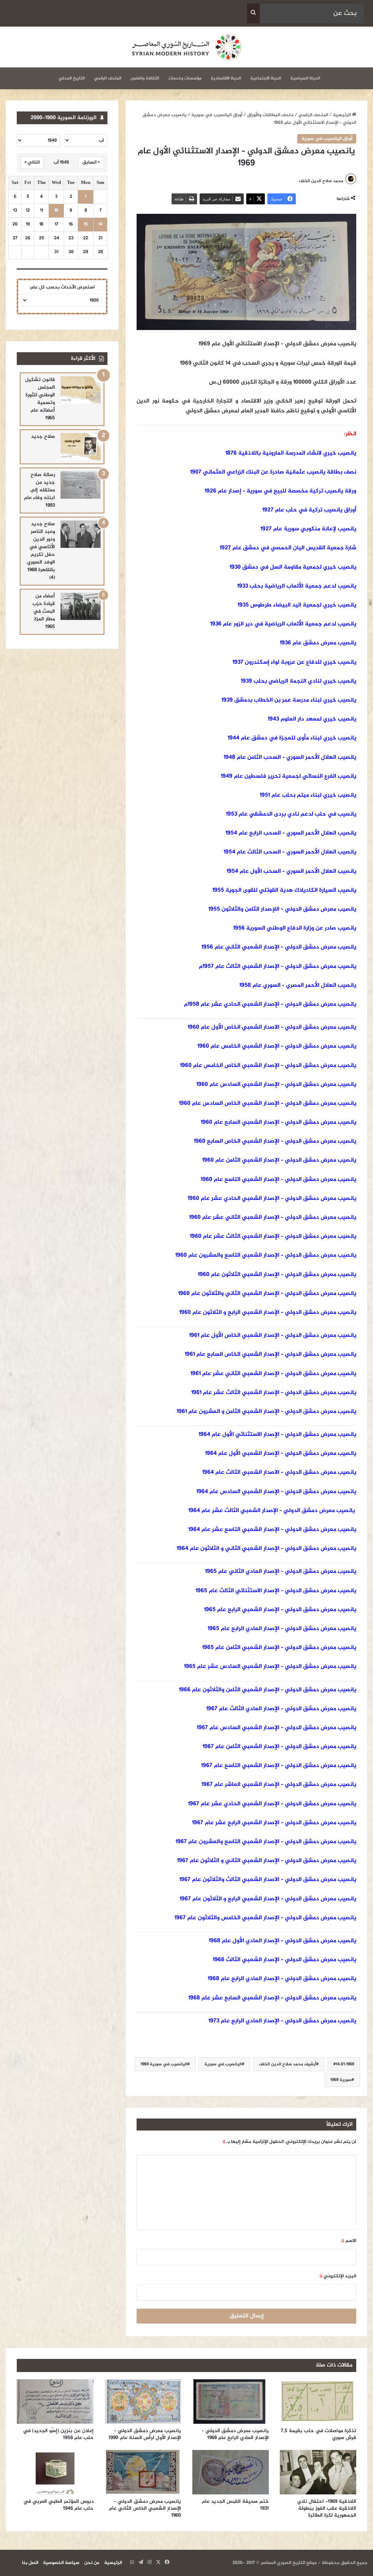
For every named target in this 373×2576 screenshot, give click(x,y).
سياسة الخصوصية (61, 2563)
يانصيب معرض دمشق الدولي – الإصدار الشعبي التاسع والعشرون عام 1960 (266, 1255)
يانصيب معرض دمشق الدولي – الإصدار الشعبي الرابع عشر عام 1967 (274, 1823)
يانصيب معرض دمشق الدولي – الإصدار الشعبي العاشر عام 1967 (279, 1785)
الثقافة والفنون (145, 78)
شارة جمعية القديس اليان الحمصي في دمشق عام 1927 (288, 548)
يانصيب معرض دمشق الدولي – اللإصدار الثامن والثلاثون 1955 (282, 909)
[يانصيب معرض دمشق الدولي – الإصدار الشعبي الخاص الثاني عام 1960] (143, 2472)
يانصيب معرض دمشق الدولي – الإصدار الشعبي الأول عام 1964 (281, 1454)
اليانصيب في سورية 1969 (164, 2064)
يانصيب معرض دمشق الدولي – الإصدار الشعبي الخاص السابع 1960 (275, 1141)
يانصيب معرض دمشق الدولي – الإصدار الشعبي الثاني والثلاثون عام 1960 (267, 1294)
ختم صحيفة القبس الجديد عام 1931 (235, 2505)
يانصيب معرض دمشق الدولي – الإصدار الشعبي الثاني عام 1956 (279, 947)
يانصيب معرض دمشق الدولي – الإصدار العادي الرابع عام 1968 (282, 1979)
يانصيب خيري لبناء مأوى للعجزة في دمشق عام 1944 (292, 738)
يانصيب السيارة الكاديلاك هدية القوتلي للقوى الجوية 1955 (284, 890)
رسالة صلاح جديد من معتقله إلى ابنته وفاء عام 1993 (40, 490)
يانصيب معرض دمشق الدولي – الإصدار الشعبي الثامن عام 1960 (279, 1160)
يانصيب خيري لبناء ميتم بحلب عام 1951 (308, 795)
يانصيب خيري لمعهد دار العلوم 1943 (312, 719)
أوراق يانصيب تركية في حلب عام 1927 (309, 510)
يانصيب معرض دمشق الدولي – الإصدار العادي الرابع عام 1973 (282, 2021)
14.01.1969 (345, 2064)
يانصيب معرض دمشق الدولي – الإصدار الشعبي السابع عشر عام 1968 (272, 1998)
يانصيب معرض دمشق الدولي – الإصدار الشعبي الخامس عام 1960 (277, 1046)
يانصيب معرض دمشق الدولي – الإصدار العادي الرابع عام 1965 (282, 1629)
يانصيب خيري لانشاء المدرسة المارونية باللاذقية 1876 (291, 453)
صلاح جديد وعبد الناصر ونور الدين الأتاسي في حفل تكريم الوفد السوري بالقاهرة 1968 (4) (41, 551)
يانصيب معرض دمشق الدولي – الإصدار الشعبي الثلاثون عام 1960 (277, 1275)
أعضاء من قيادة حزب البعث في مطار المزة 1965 (44, 611)
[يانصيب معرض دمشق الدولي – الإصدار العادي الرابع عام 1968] (230, 2402)
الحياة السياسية (305, 78)
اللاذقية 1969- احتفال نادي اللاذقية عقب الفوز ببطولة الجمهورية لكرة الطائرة (327, 2508)
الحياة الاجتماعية (266, 78)
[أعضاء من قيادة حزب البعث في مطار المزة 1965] (81, 606)
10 (56, 211)
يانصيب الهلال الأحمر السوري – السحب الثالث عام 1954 (290, 852)
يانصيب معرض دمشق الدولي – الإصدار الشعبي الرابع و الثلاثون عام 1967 (268, 1899)
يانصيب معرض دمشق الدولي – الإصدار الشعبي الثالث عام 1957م (278, 967)
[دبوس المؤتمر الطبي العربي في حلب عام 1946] (55, 2472)
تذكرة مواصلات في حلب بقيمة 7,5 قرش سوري (319, 2434)
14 (100, 225)
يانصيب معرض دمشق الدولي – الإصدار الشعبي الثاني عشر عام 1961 (273, 1374)
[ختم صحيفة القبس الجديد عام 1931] (230, 2472)
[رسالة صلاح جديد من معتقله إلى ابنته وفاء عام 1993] (81, 485)
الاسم (349, 2241)
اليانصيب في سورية (223, 2064)
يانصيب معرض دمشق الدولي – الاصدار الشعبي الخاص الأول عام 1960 (272, 1027)
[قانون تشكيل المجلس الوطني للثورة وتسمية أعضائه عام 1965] (81, 390)
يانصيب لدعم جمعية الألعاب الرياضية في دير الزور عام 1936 (283, 624)
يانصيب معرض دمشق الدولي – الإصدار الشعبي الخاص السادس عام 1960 (268, 1104)
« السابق (91, 162)
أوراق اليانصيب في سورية (217, 115)
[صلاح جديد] (81, 447)
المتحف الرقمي (108, 78)
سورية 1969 (341, 2080)
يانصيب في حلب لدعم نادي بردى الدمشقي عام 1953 (291, 814)
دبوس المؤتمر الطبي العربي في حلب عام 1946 (58, 2505)
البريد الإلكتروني (338, 2276)
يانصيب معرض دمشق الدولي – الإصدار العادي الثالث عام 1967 (281, 1709)
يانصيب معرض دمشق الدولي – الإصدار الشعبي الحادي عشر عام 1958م (270, 1004)
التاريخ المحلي (72, 78)
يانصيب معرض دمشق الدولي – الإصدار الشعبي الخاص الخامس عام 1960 (268, 1066)
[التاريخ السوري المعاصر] (186, 47)
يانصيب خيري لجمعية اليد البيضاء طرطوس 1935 (297, 605)
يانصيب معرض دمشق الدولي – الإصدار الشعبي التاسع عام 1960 (278, 1180)
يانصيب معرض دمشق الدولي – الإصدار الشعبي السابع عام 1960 (278, 1122)
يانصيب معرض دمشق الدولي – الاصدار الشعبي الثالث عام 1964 (279, 1472)
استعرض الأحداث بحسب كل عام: (62, 287)
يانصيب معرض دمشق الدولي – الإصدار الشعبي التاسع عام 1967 (279, 1766)
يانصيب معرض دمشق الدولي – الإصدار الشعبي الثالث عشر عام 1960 (273, 1236)
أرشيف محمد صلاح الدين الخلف (288, 2064)
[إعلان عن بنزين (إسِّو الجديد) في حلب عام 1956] (55, 2402)
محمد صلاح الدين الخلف (321, 181)
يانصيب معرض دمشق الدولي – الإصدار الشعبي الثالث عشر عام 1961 (274, 1393)
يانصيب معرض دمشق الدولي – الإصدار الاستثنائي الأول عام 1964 (277, 1435)
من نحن (92, 2563)
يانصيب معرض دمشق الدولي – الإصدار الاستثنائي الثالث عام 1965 (276, 1591)
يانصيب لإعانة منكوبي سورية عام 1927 (308, 529)
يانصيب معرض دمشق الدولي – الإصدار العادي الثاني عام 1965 (281, 1572)
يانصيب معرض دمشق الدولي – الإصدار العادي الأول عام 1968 (282, 1941)
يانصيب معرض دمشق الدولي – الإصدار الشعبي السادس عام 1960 (276, 1085)
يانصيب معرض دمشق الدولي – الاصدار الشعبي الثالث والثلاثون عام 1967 (268, 1880)
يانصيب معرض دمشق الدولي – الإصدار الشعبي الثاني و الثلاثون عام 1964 (266, 1549)
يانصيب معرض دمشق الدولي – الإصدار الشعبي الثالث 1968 (284, 1960)
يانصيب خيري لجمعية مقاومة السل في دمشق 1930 (293, 567)
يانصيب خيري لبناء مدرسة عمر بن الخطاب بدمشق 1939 (289, 700)
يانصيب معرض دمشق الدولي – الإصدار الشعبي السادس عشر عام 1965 (270, 1667)
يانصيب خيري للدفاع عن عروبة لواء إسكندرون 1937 (294, 662)
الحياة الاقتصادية (226, 78)
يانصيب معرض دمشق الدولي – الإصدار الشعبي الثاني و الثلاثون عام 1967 (267, 1861)
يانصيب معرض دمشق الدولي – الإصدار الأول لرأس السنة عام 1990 (145, 2434)
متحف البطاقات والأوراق (270, 115)
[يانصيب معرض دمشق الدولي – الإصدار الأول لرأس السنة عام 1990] (143, 2402)
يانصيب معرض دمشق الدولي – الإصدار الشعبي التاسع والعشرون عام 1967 (266, 1842)
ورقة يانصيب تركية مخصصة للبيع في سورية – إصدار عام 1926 (280, 491)
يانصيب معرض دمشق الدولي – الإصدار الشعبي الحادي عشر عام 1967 (272, 1804)
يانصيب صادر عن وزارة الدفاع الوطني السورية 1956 (295, 928)
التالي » (32, 162)
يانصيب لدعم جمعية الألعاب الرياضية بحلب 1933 (297, 586)
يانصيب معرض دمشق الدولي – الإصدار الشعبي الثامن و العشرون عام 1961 (266, 1412)
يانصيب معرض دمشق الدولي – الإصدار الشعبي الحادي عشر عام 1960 (272, 1199)
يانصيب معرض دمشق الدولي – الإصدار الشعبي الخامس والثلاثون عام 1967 (265, 1918)
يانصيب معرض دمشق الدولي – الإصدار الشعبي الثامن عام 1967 (279, 1747)
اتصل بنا (30, 2563)
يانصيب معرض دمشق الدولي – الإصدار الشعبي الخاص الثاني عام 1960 (145, 2508)
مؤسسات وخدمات (185, 78)
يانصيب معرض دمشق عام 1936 (318, 643)
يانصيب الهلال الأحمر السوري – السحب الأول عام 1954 (291, 871)
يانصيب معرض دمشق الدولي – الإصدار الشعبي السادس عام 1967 (276, 1728)
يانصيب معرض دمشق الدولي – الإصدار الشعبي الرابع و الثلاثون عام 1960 (268, 1313)
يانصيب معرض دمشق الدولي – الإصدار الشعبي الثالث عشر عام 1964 (272, 1511)
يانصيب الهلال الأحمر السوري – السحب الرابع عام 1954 (291, 833)
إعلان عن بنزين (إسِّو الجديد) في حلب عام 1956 (58, 2434)
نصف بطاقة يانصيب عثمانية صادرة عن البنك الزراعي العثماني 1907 (273, 472)
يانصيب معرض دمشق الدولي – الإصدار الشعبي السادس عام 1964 (276, 1492)
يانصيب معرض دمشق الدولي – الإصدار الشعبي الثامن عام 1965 (279, 1648)
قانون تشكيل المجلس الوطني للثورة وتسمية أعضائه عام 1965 (40, 399)
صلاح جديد (43, 437)
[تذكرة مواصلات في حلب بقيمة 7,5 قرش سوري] (318, 2402)
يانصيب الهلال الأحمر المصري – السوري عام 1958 (298, 985)
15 (86, 225)
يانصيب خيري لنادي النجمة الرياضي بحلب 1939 (299, 681)
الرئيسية (342, 115)
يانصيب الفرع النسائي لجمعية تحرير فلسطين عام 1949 (288, 776)
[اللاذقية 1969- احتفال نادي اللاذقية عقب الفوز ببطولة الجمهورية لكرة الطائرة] (318, 2472)
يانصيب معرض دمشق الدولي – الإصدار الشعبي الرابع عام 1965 (280, 1610)
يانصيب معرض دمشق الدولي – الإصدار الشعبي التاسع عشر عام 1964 (272, 1530)
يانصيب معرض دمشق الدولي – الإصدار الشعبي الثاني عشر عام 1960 (273, 1218)
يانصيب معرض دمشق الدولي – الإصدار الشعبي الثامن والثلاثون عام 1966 (268, 1690)
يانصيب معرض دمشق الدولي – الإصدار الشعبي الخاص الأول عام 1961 (273, 1336)
